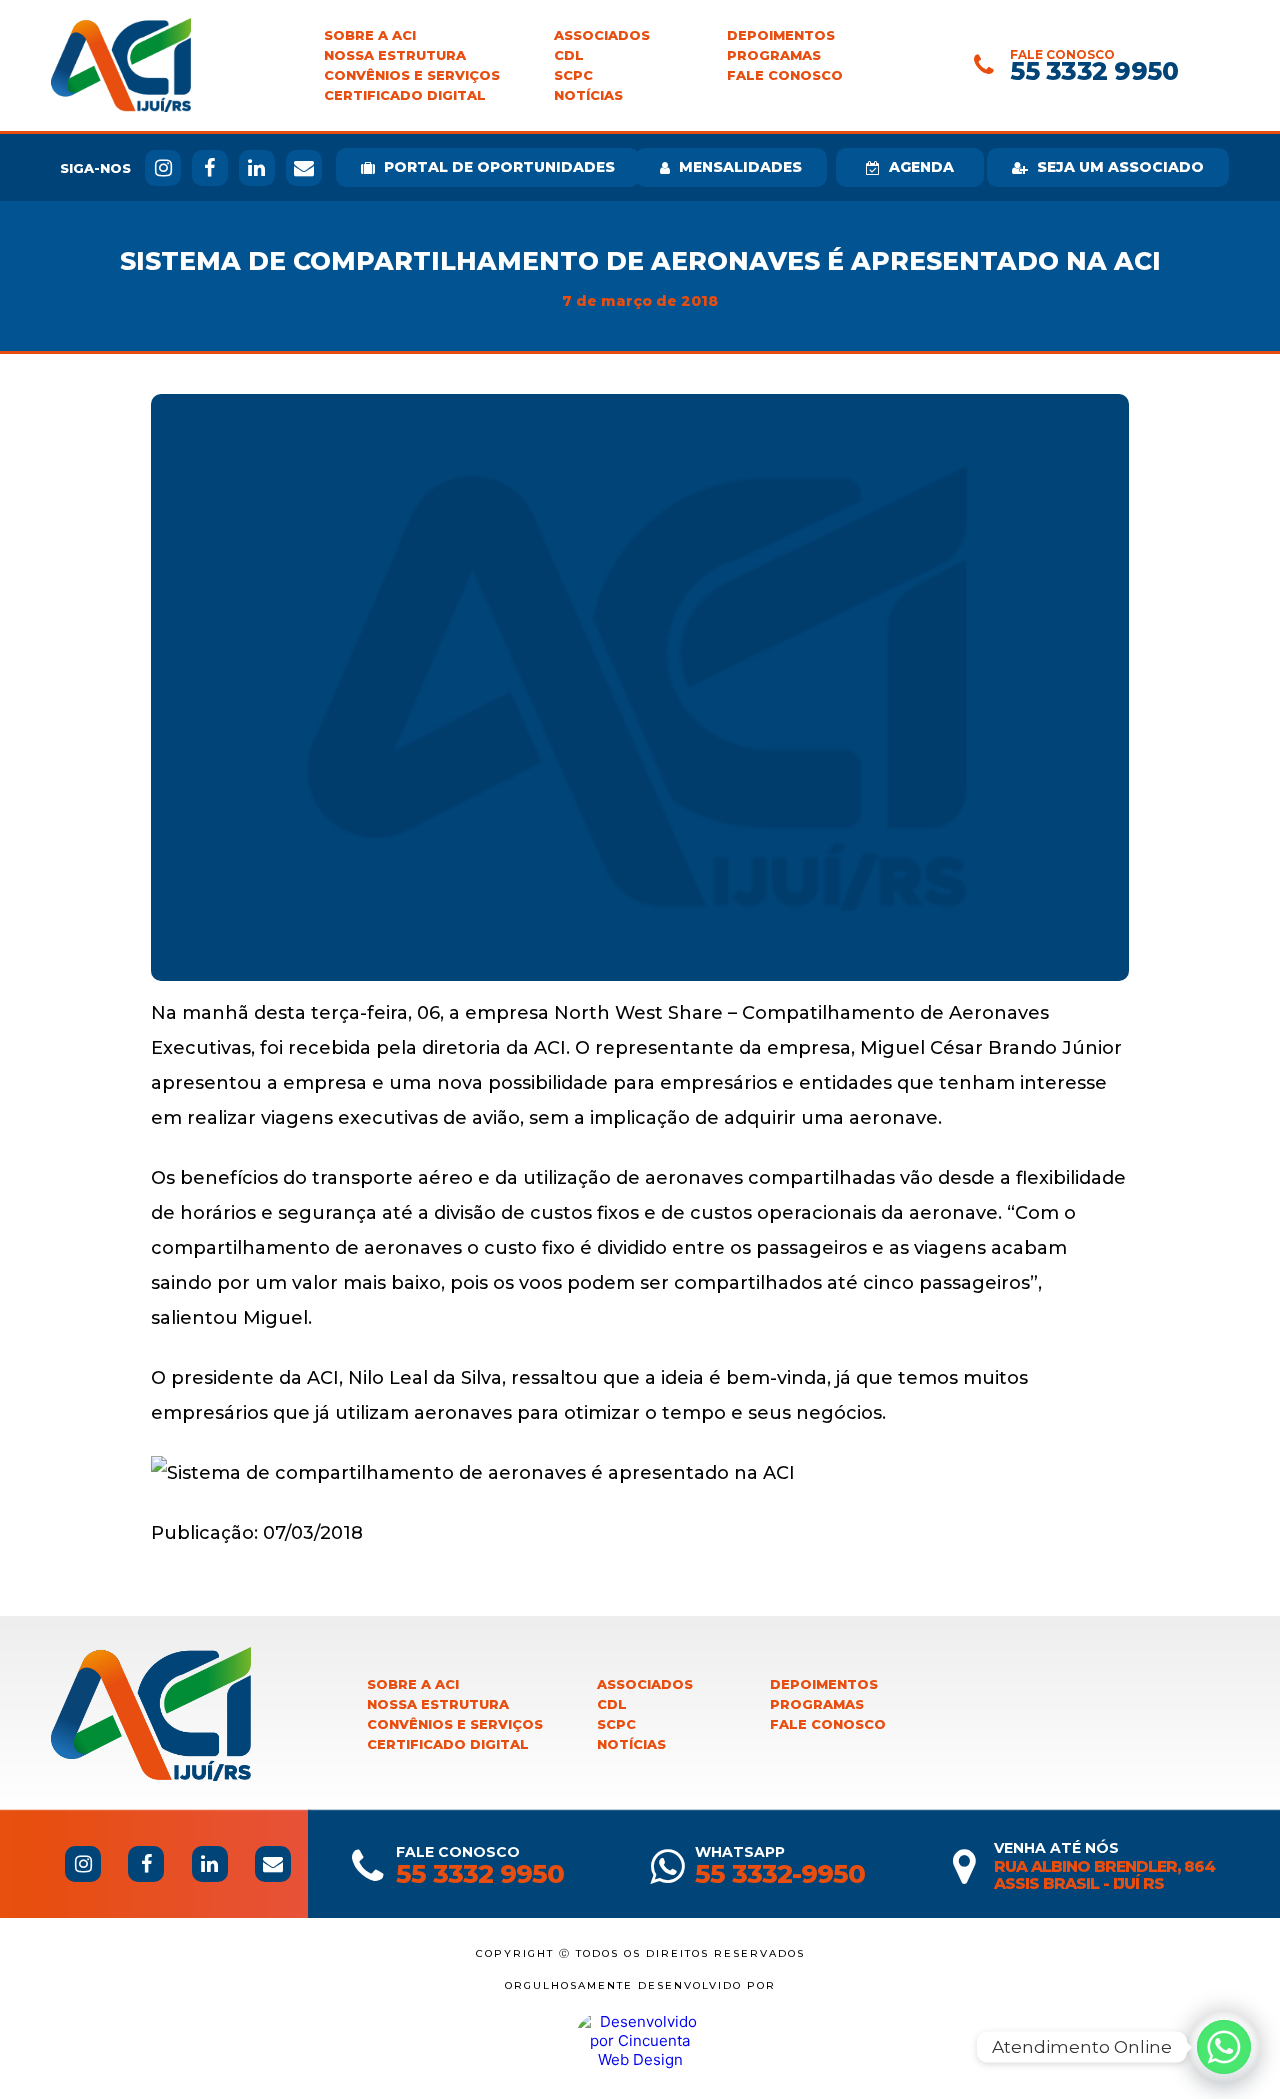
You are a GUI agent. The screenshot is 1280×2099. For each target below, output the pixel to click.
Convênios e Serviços (412, 75)
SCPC (573, 75)
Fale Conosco (785, 75)
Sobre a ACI (370, 35)
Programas (774, 55)
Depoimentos (781, 35)
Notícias (588, 95)
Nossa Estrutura (395, 55)
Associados (602, 35)
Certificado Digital (405, 95)
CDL (569, 55)
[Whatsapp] (1224, 2047)
